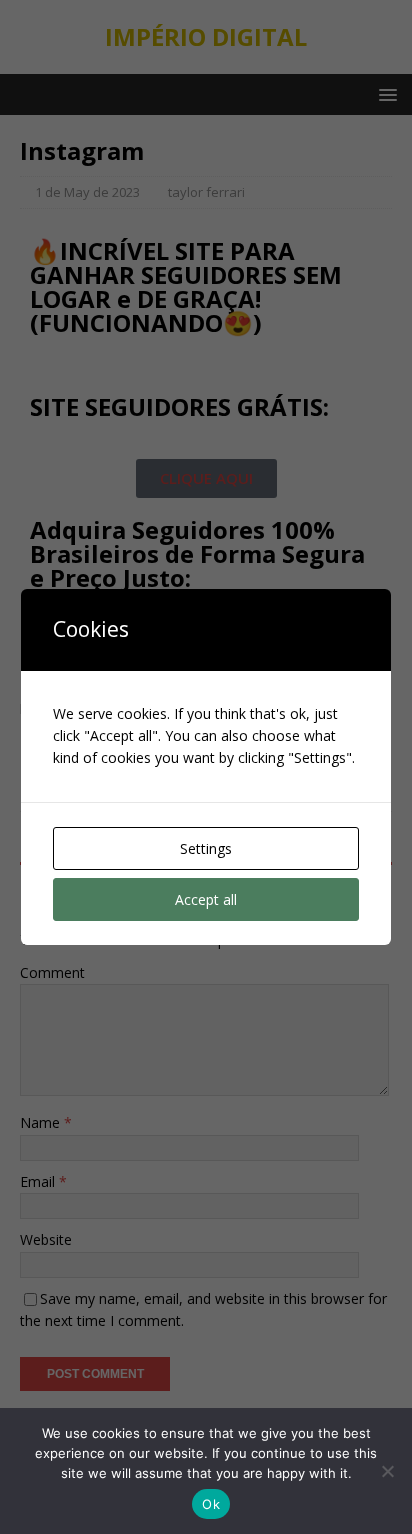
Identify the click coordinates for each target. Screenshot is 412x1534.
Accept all (206, 899)
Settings (206, 848)
